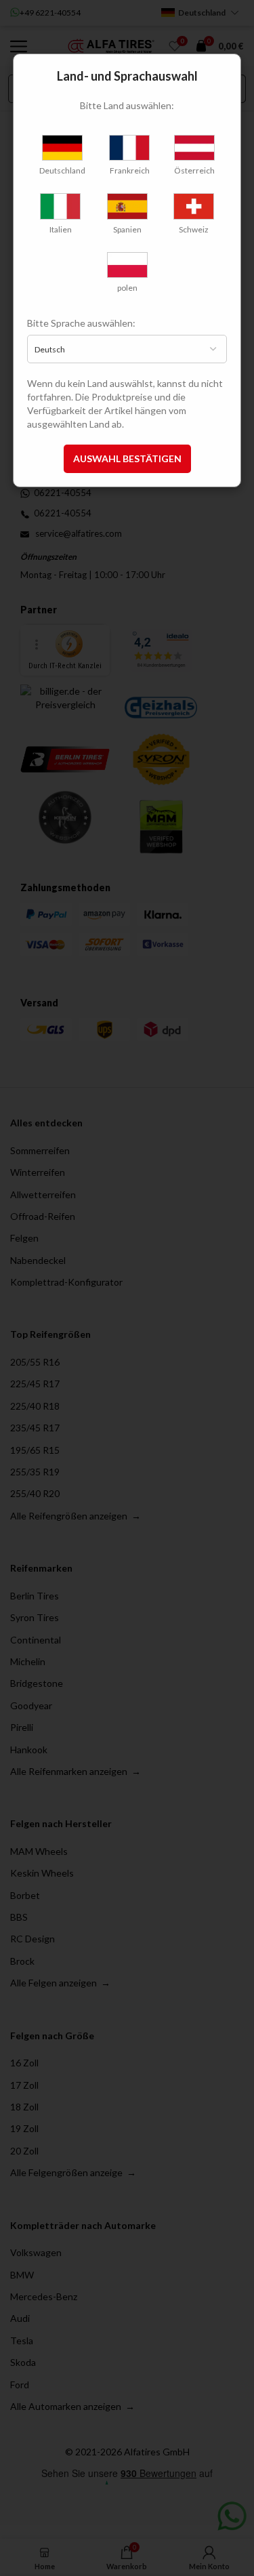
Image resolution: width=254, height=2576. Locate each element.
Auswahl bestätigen (127, 458)
